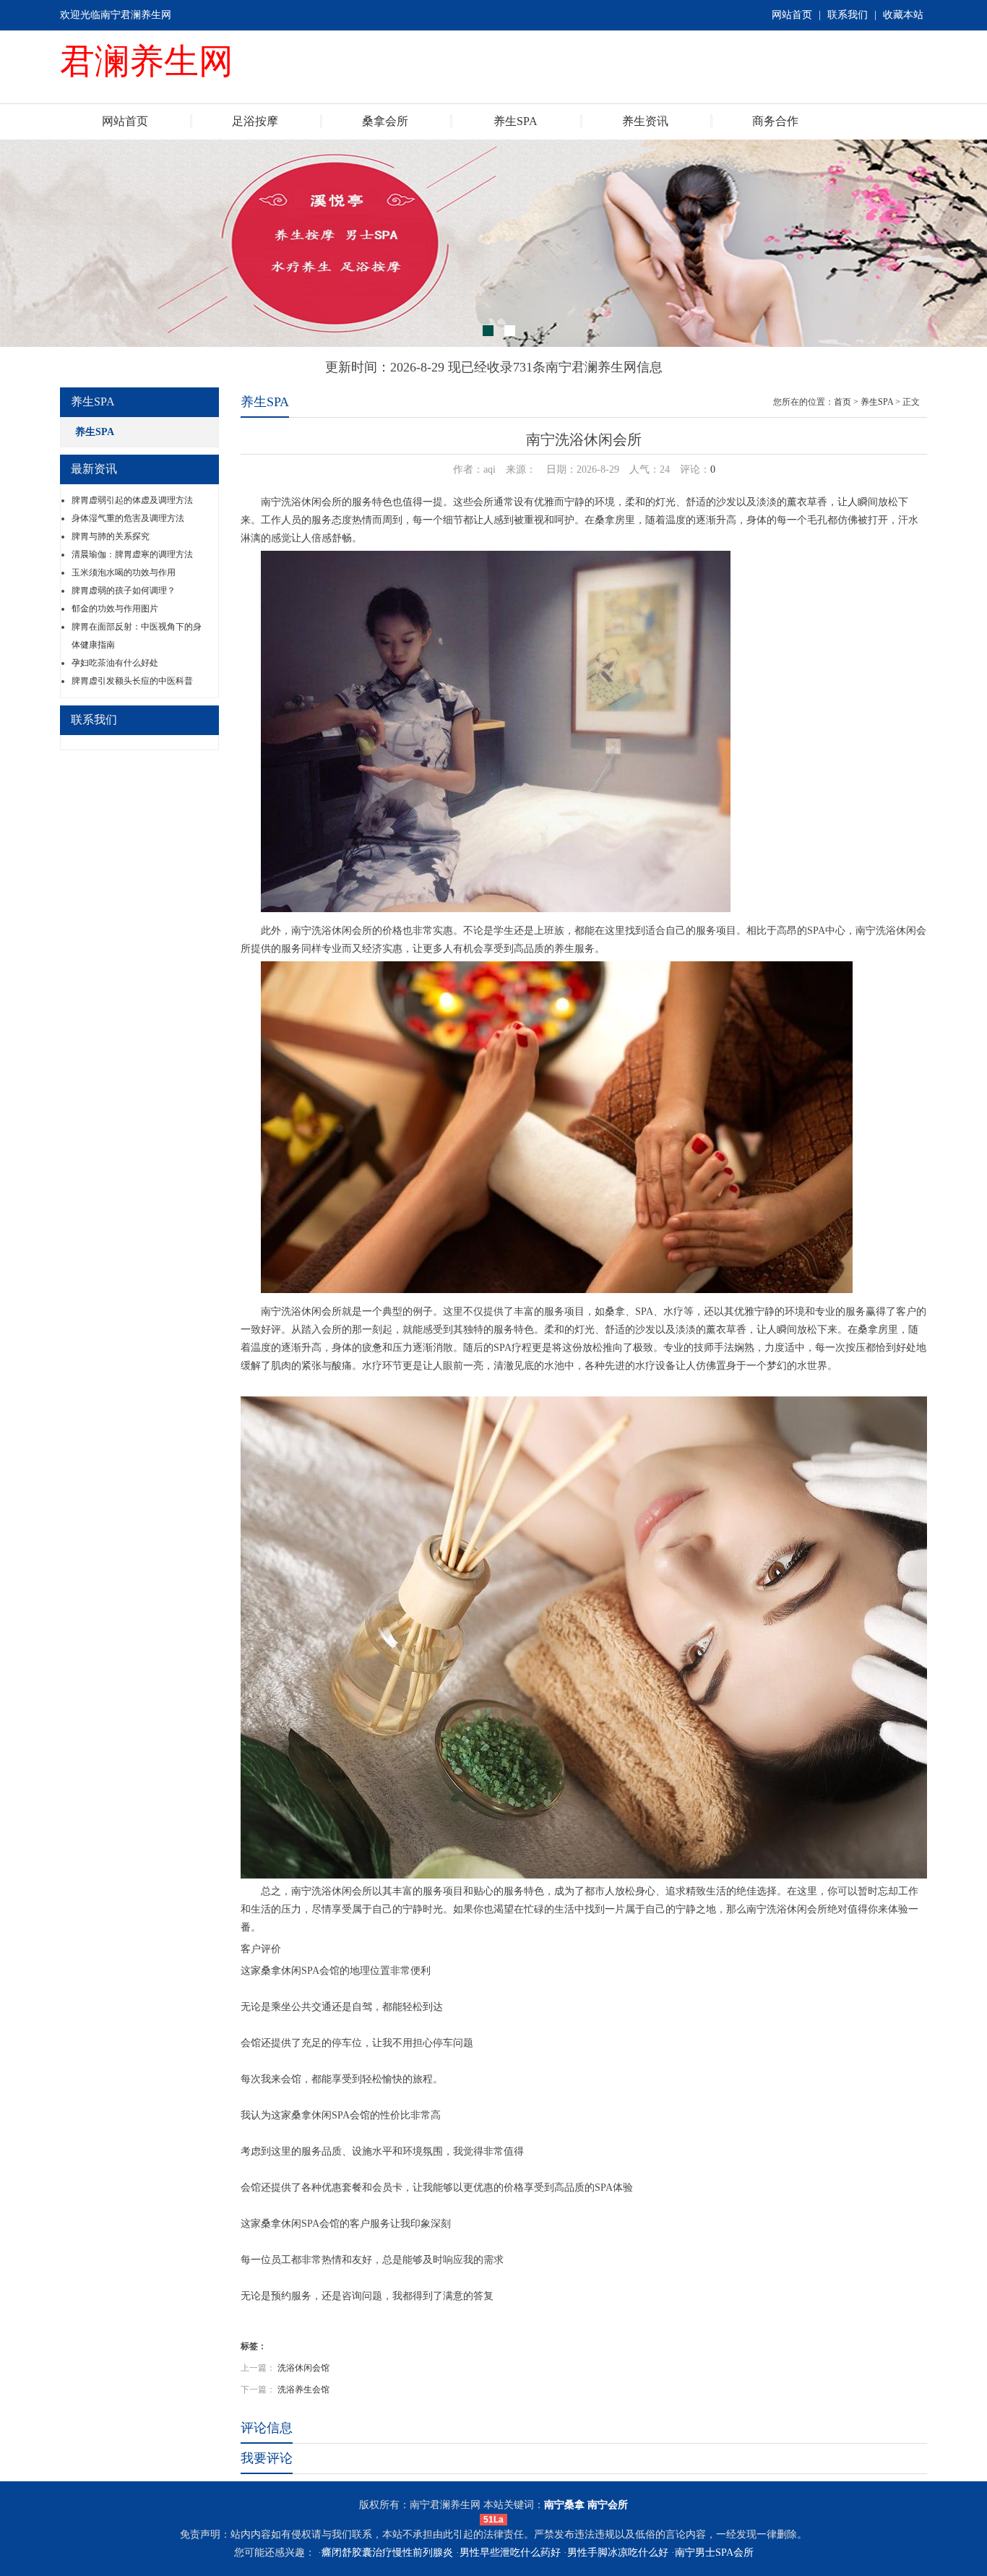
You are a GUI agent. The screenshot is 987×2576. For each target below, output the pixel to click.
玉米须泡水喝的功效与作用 (124, 572)
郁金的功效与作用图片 (115, 609)
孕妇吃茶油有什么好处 (115, 663)
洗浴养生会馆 (303, 2390)
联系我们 (848, 15)
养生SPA (516, 121)
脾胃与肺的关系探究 (111, 536)
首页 (842, 402)
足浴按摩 (255, 121)
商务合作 (775, 121)
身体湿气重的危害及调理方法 (128, 518)
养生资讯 (645, 121)
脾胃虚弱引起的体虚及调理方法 (132, 500)
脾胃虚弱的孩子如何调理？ (124, 591)
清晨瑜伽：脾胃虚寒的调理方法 (132, 554)
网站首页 (792, 15)
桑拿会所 (385, 121)
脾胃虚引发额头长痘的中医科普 (132, 681)
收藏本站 (903, 15)
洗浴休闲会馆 (303, 2368)
